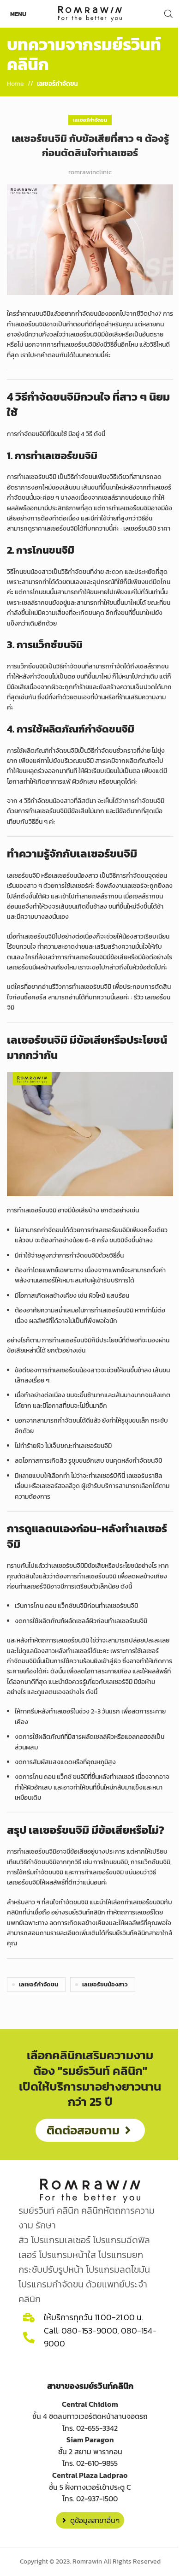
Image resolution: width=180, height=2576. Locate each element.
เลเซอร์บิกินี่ (110, 1476)
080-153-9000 (89, 2331)
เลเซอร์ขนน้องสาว (105, 1984)
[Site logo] (90, 13)
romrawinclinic (90, 172)
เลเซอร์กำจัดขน (57, 84)
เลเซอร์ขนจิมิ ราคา (147, 529)
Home (15, 84)
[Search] (168, 14)
